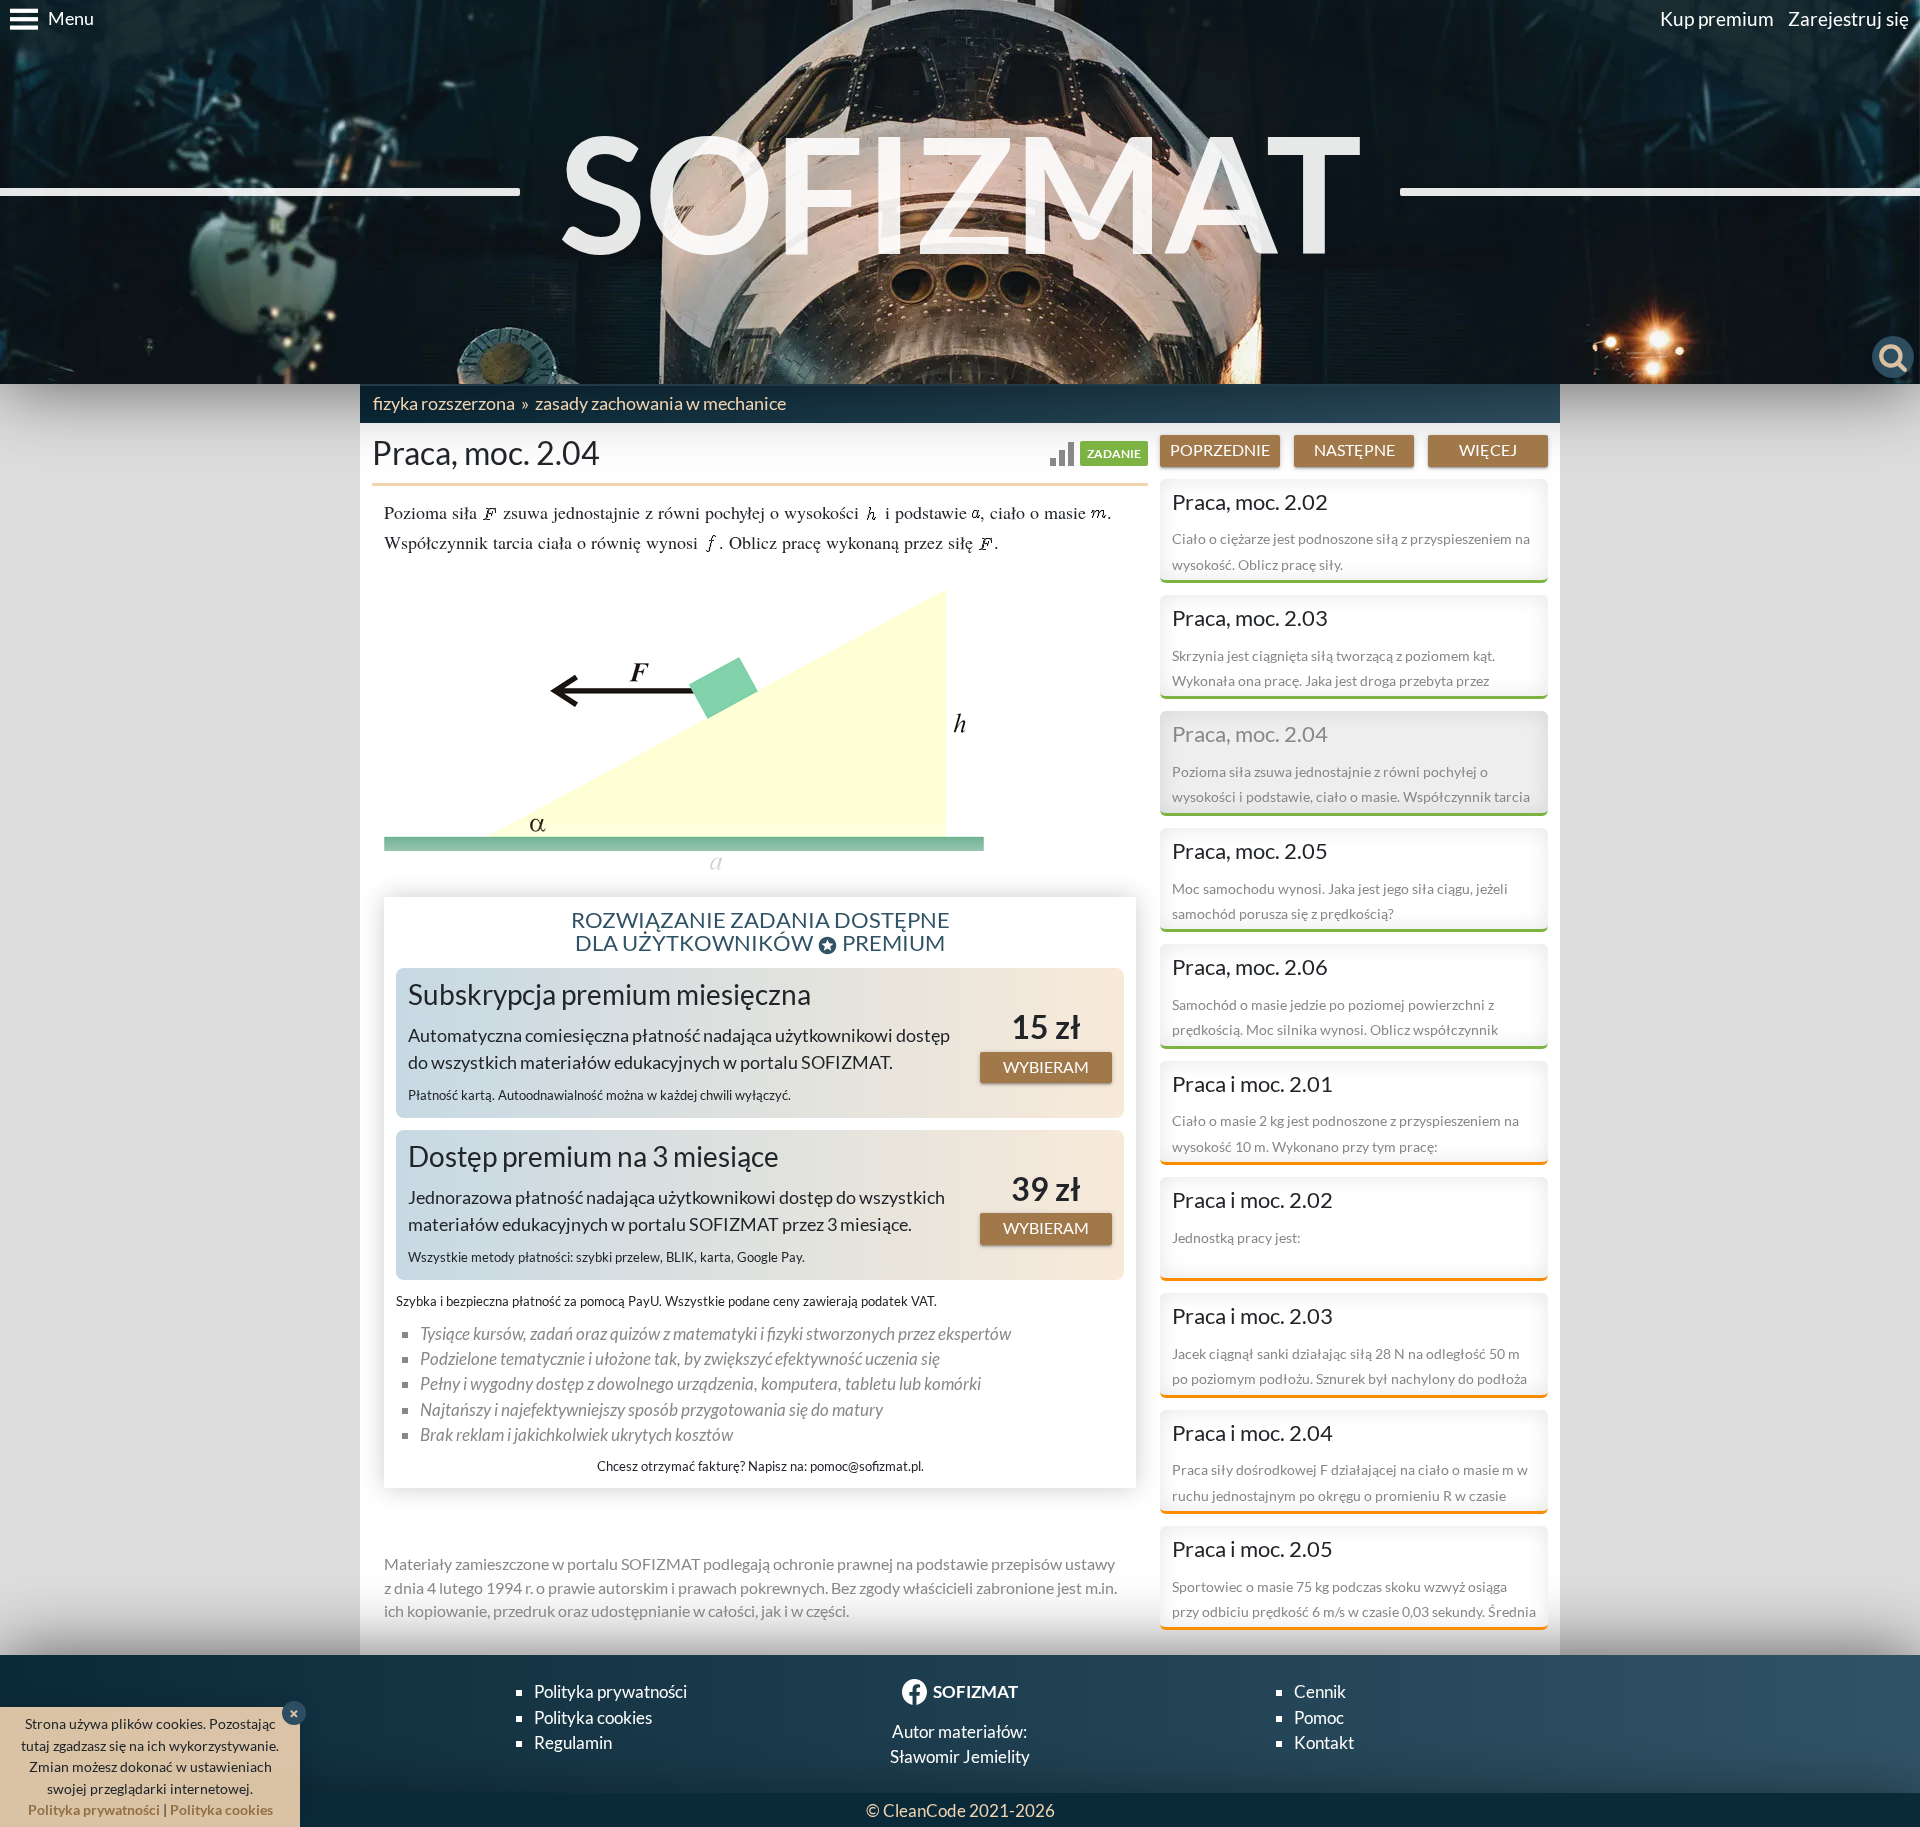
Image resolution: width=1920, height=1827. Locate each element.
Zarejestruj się (1848, 18)
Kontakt (1324, 1742)
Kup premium (1717, 18)
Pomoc (1319, 1717)
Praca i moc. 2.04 (1252, 1433)
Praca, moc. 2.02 (1250, 502)
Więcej (1488, 450)
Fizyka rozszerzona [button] (444, 403)
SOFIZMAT (960, 191)
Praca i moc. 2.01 (1252, 1084)
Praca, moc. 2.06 (1250, 967)
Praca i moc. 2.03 (1252, 1316)
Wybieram (1046, 1067)
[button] (47, 19)
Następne (1354, 450)
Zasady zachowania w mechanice (660, 403)
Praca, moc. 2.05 (1250, 851)
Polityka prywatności (610, 1691)
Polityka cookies (593, 1717)
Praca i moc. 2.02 (1252, 1200)
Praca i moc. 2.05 (1252, 1549)
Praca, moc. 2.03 (1250, 618)
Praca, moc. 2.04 (1250, 734)
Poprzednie (1220, 450)
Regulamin (573, 1742)
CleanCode (924, 1810)
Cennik (1320, 1691)
